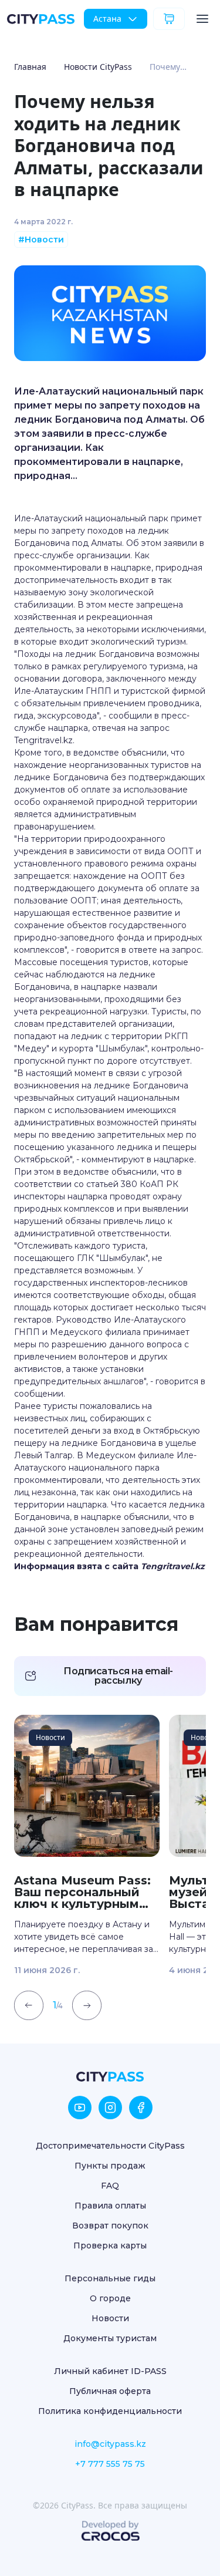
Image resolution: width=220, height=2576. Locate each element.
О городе (110, 2298)
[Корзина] (169, 19)
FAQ (110, 2186)
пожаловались (110, 1406)
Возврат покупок (110, 2226)
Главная (30, 67)
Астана (107, 18)
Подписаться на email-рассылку (118, 1676)
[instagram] (110, 2108)
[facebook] (141, 2108)
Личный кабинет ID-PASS (110, 2371)
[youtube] (80, 2108)
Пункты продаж (110, 2166)
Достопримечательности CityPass (110, 2146)
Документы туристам (110, 2338)
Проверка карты (110, 2245)
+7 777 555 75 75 (110, 2464)
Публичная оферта (110, 2391)
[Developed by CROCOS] (110, 2531)
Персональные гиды (110, 2278)
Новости (110, 2318)
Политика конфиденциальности (110, 2411)
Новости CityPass (98, 67)
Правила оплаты (110, 2206)
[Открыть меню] (202, 19)
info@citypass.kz (110, 2444)
